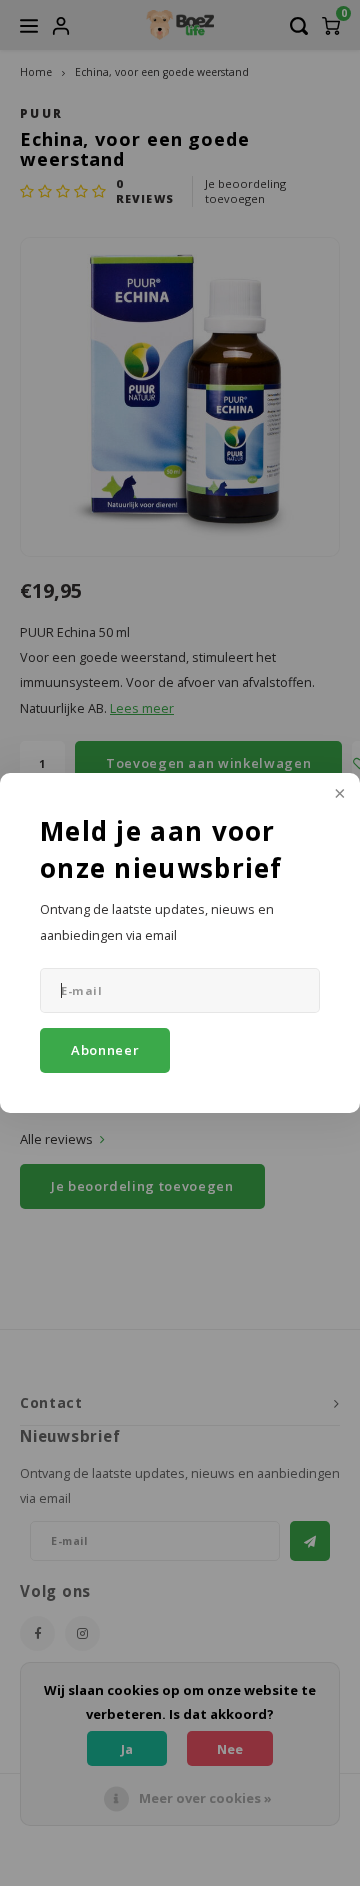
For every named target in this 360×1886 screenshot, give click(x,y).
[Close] (338, 795)
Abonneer (105, 1050)
